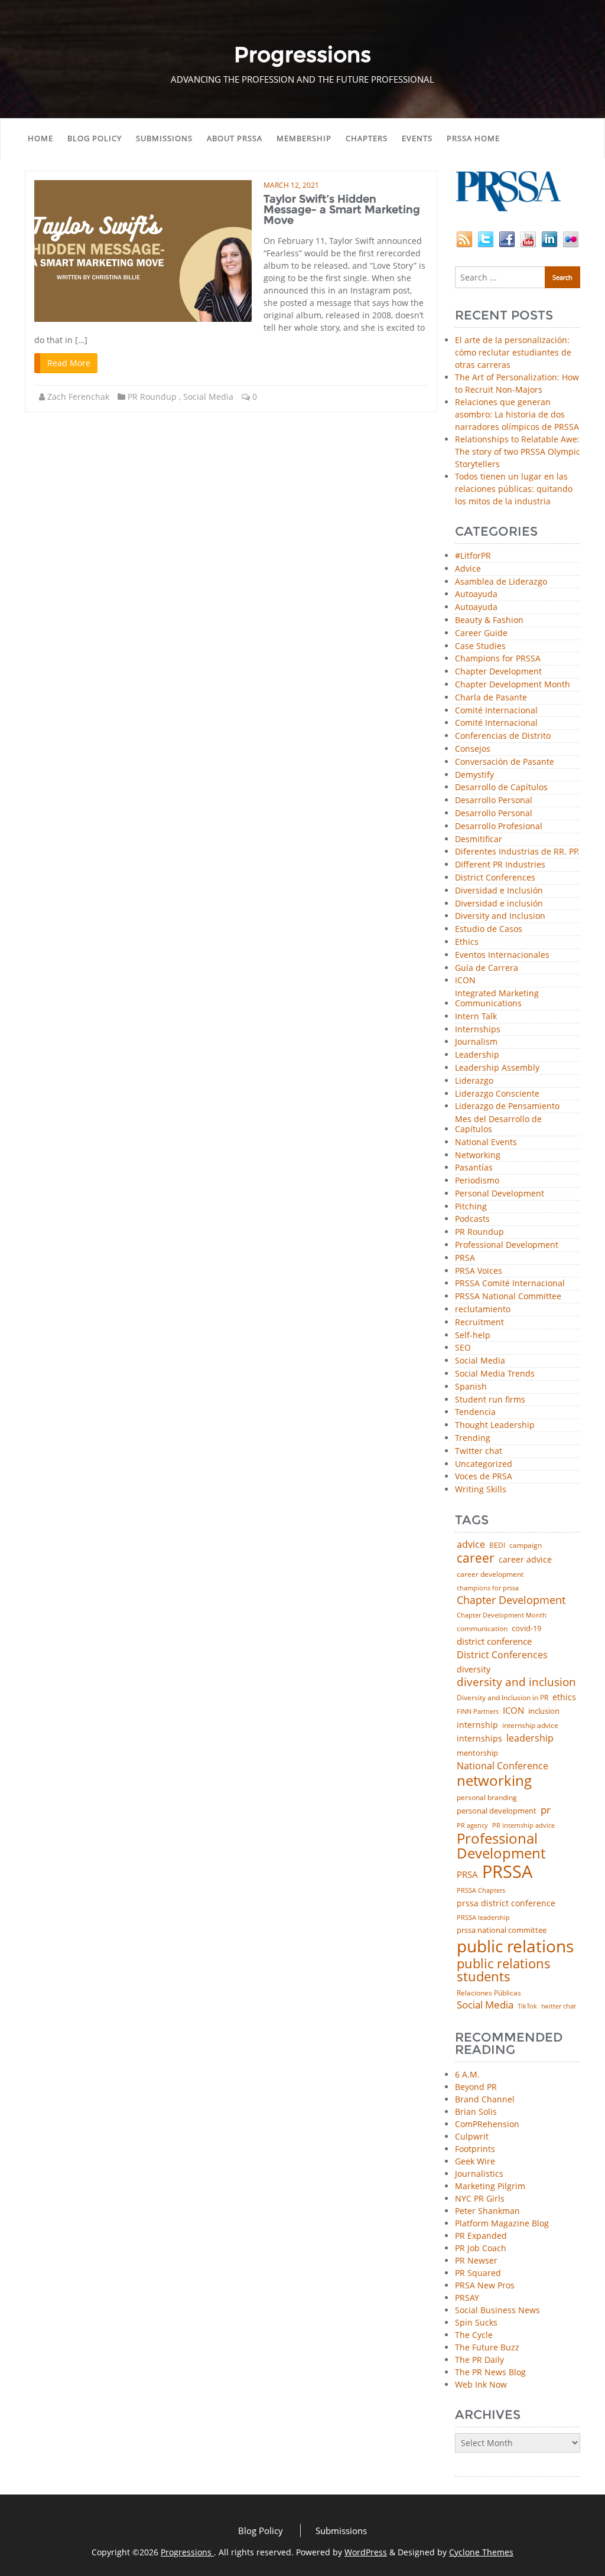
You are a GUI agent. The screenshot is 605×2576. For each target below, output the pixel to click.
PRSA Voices (479, 1271)
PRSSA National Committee (508, 1297)
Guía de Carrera (487, 968)
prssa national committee (502, 1931)
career (476, 1558)
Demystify (474, 775)
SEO (463, 1348)
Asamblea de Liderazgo (501, 582)
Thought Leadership (495, 1425)
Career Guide (481, 633)
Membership (304, 138)
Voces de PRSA (484, 1477)
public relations (515, 1946)
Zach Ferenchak (78, 397)
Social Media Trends (495, 1374)
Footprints (475, 2149)
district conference (494, 1641)
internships (479, 1739)
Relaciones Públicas (489, 1993)
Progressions (187, 2552)
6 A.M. (467, 2074)
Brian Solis (476, 2112)
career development (490, 1574)
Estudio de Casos (489, 929)
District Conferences (495, 878)
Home (40, 138)
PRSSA (507, 1872)
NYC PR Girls (480, 2198)
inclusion (544, 1711)
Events (417, 138)
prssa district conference (506, 1903)
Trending (473, 1438)
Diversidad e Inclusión (499, 891)
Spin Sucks (476, 2322)
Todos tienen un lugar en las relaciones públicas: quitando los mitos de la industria (514, 489)
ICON (465, 981)
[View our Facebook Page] (507, 238)
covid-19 (526, 1629)
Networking (478, 1155)
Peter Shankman (487, 2211)
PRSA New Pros (485, 2285)
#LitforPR (473, 556)
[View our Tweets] (486, 238)
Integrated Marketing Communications (497, 999)
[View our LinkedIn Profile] (549, 238)
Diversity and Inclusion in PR (502, 1698)
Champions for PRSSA (498, 659)
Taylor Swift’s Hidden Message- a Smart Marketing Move (342, 210)
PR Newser (476, 2260)
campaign (526, 1545)
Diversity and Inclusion (500, 916)
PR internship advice (523, 1826)
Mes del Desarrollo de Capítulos (498, 1124)
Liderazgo (474, 1081)
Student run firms (490, 1400)
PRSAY (467, 2298)
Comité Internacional (496, 711)
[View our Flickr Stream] (571, 238)
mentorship (477, 1753)
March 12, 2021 (291, 185)
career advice (525, 1560)
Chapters (367, 138)
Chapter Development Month (513, 685)
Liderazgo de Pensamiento (507, 1106)
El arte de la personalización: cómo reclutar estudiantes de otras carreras (513, 352)
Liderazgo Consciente (497, 1094)
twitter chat (559, 2006)
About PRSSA (235, 138)
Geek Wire (475, 2161)
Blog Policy (95, 138)
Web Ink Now (481, 2384)
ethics (564, 1697)
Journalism (476, 1042)
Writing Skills (481, 1490)
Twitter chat (479, 1451)
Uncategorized (484, 1464)
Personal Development (500, 1194)
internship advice (530, 1726)
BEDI (497, 1545)
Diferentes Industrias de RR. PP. (517, 852)
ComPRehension (487, 2124)
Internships (478, 1030)
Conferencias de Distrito (503, 736)
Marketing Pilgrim (490, 2186)
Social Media (208, 397)
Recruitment (479, 1323)
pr (546, 1810)
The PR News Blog (490, 2372)
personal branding (487, 1798)
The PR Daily (479, 2360)
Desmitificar (479, 839)
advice (471, 1544)
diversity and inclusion (516, 1682)
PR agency (472, 1826)
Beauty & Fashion (489, 620)
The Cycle (474, 2335)
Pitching (471, 1207)
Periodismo (477, 1181)
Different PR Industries (500, 865)
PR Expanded (481, 2236)
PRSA (465, 1258)
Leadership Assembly (497, 1068)
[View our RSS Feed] (464, 238)
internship (477, 1725)
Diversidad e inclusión (499, 904)
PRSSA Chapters (481, 1891)
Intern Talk (476, 1017)
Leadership (477, 1055)
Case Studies (480, 646)
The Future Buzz (487, 2347)
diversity (474, 1669)
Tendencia (475, 1412)
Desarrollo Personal (494, 800)
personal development (497, 1811)
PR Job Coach (481, 2248)
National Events (486, 1142)
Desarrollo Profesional (499, 826)
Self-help (473, 1336)
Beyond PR (476, 2087)
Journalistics (479, 2174)
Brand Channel (485, 2099)
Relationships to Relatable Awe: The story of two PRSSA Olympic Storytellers (518, 451)
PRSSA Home (473, 138)
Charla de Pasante (491, 698)
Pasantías (474, 1168)
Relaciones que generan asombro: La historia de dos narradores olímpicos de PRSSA (517, 414)
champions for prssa (488, 1588)
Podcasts (472, 1219)
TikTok (527, 2006)
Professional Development (507, 1245)
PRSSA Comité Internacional (510, 1284)
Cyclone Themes (481, 2552)
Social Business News (497, 2310)
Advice (468, 569)
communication (482, 1629)
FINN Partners (478, 1711)
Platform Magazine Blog (502, 2223)
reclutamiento (483, 1310)
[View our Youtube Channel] (528, 238)
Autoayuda (476, 594)
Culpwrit (472, 2136)
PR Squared (478, 2273)
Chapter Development (498, 672)
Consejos (473, 749)
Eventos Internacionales (502, 955)
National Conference (502, 1766)
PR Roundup (152, 397)
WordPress (366, 2552)
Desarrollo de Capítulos (501, 788)
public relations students (504, 1970)
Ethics (467, 942)
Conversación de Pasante (505, 762)
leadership (530, 1739)
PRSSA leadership (483, 1917)
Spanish (471, 1387)
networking (494, 1781)
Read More (69, 363)
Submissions (164, 138)
